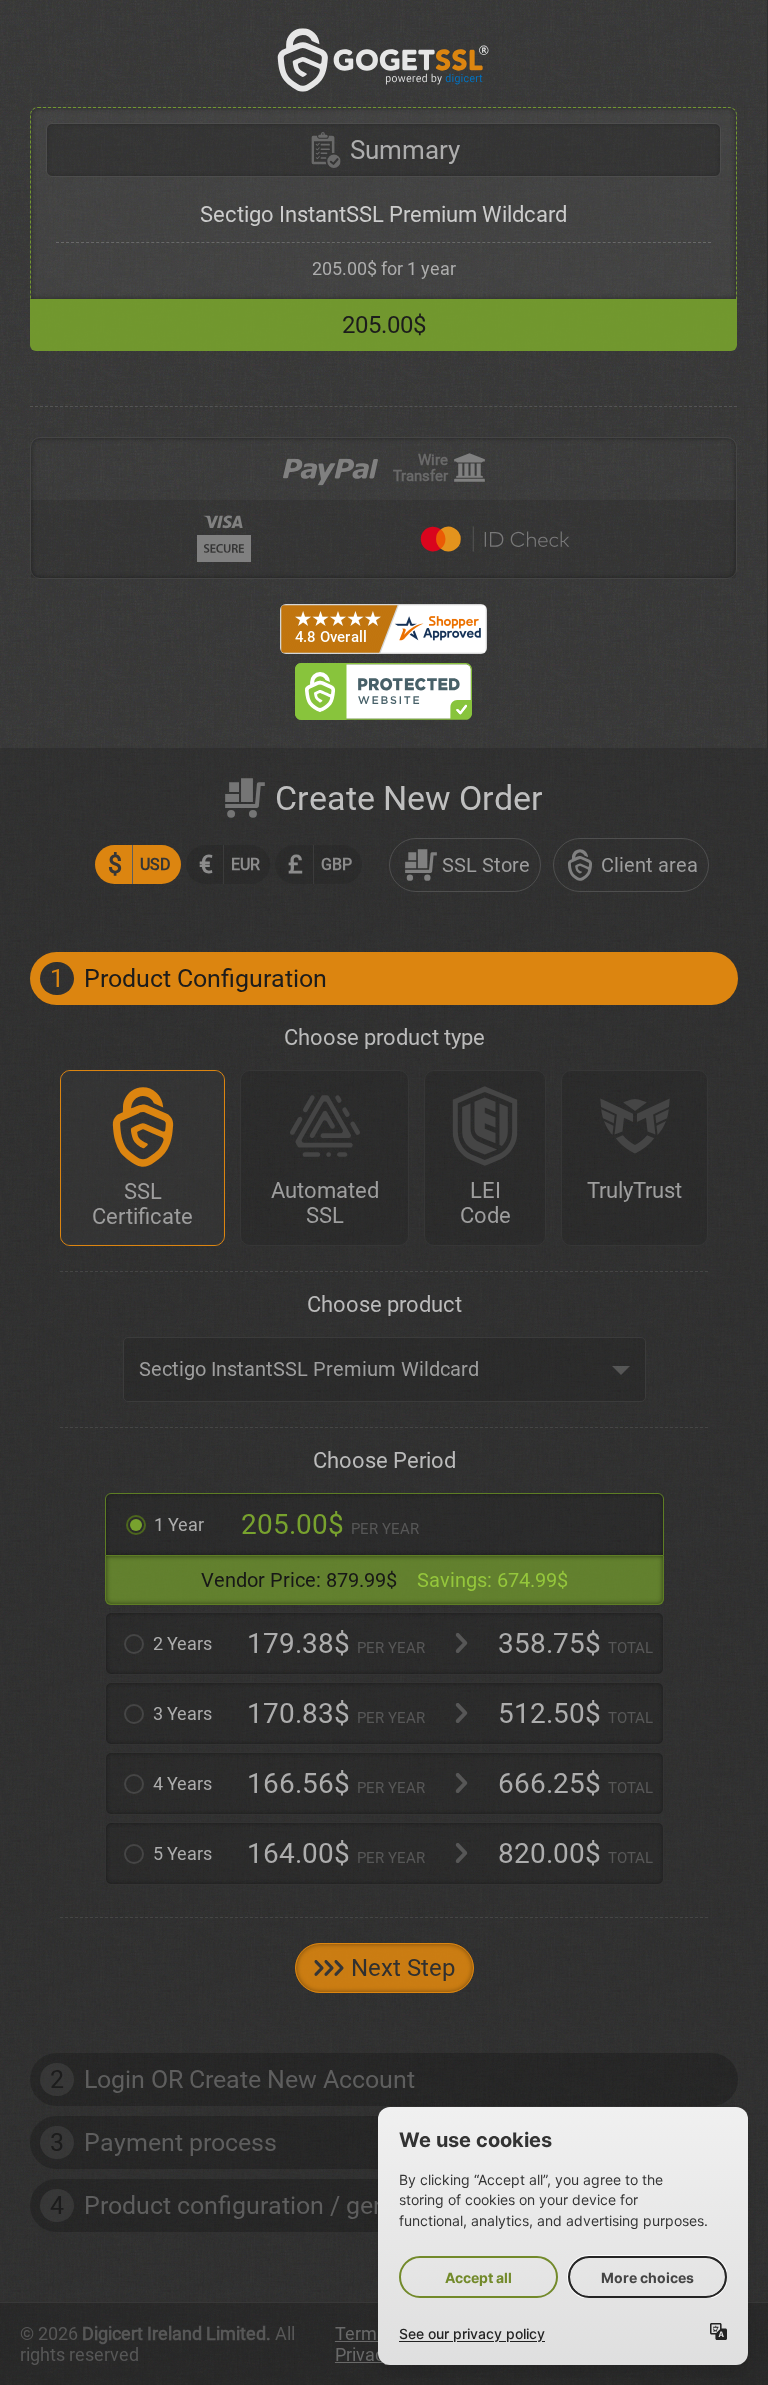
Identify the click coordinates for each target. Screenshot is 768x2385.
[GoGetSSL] (383, 60)
